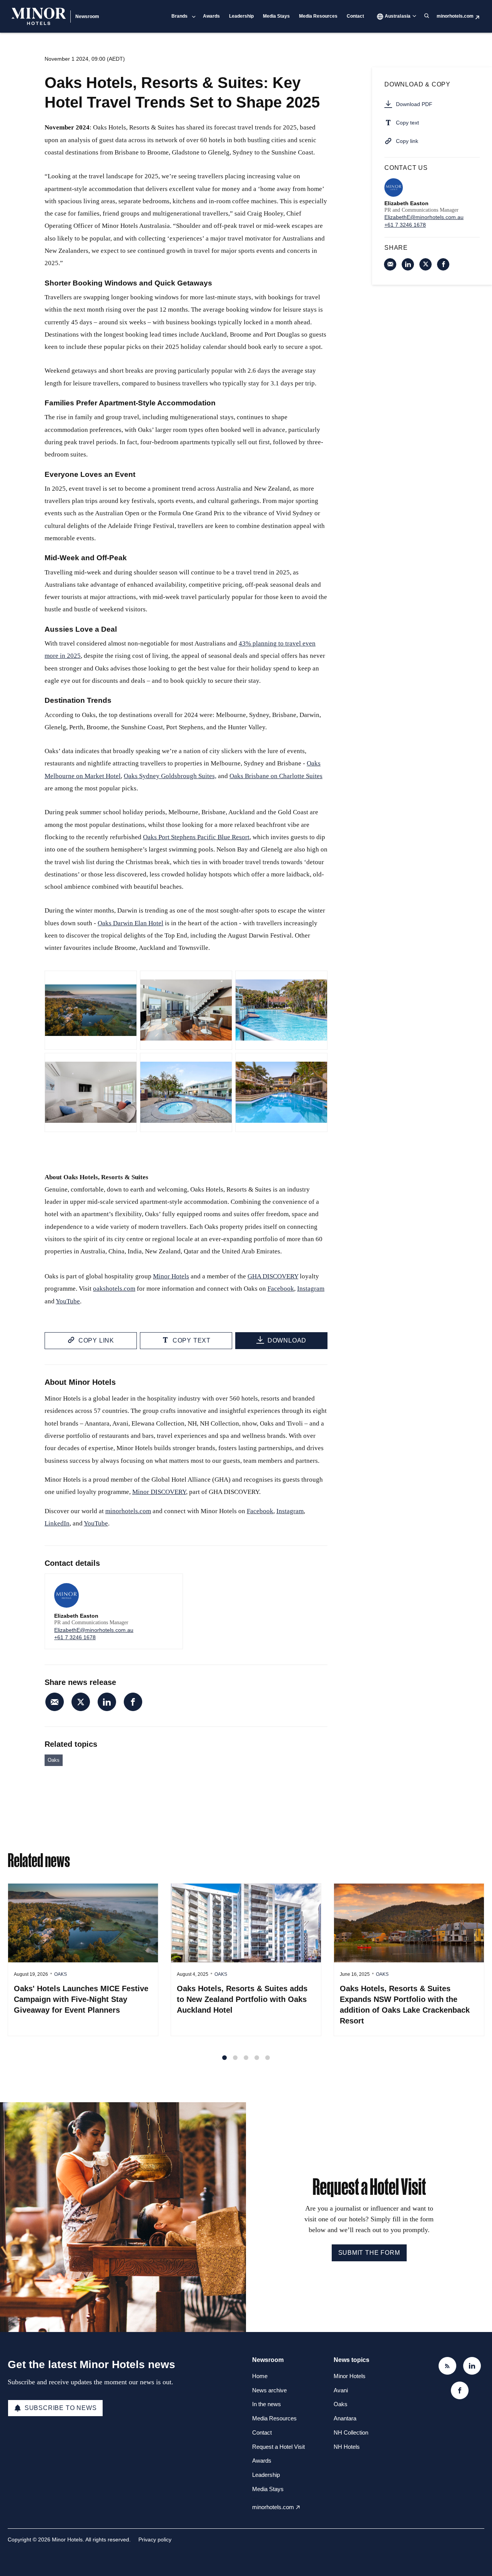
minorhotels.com (455, 16)
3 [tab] (246, 2058)
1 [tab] (224, 2058)
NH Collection (351, 2432)
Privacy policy (155, 2539)
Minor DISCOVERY (159, 1492)
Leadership (241, 16)
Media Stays (276, 16)
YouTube (68, 1301)
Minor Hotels (171, 1276)
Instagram (311, 1289)
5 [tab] (268, 2058)
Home (260, 2376)
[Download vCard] (169, 1587)
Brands (180, 16)
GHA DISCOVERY (273, 1276)
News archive (269, 2390)
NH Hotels (347, 2447)
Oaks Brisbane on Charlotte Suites (276, 776)
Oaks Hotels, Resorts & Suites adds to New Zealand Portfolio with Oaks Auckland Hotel (242, 1999)
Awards (211, 16)
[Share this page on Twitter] (81, 1702)
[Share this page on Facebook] (133, 1702)
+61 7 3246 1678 (75, 1637)
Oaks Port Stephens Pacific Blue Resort (196, 837)
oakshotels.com (114, 1289)
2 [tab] (235, 2058)
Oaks (54, 1760)
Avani (341, 2390)
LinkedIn (57, 1523)
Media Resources (318, 16)
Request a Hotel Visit (278, 2447)
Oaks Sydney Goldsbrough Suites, (170, 776)
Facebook (281, 1289)
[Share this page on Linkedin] (107, 1702)
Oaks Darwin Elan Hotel (130, 923)
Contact (355, 16)
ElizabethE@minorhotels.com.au (94, 1630)
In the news (267, 2404)
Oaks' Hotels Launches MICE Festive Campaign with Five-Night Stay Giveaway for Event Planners (81, 1999)
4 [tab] (257, 2058)
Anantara (345, 2418)
